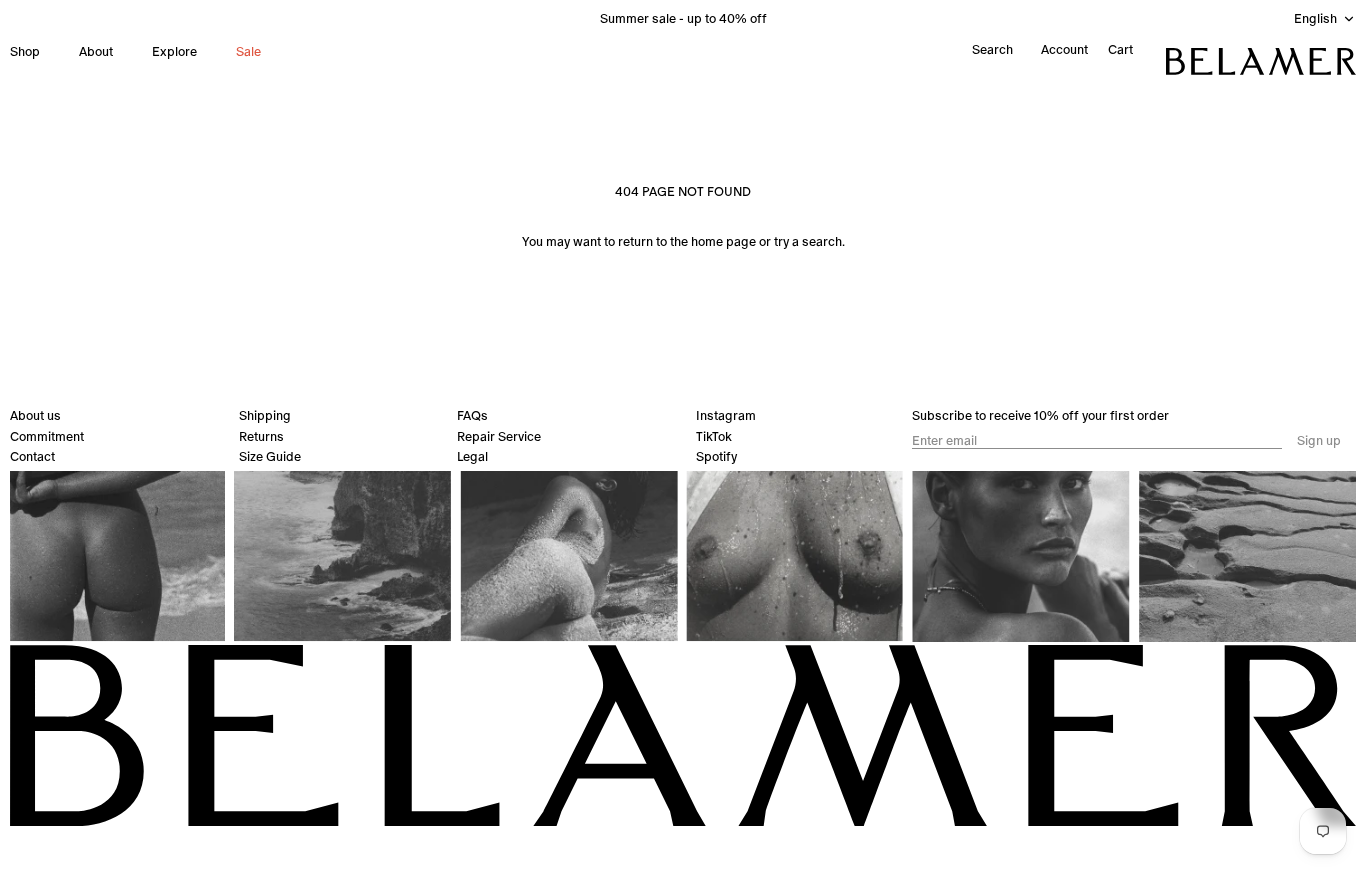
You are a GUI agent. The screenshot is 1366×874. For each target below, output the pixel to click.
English (1315, 18)
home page (723, 241)
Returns (261, 436)
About (96, 51)
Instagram (726, 415)
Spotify (716, 456)
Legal (472, 456)
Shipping (265, 415)
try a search (808, 241)
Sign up (1319, 441)
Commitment (47, 436)
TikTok (714, 436)
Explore (174, 51)
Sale (248, 51)
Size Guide (270, 456)
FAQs (472, 415)
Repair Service (499, 436)
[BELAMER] (1261, 61)
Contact (32, 456)
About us (35, 415)
